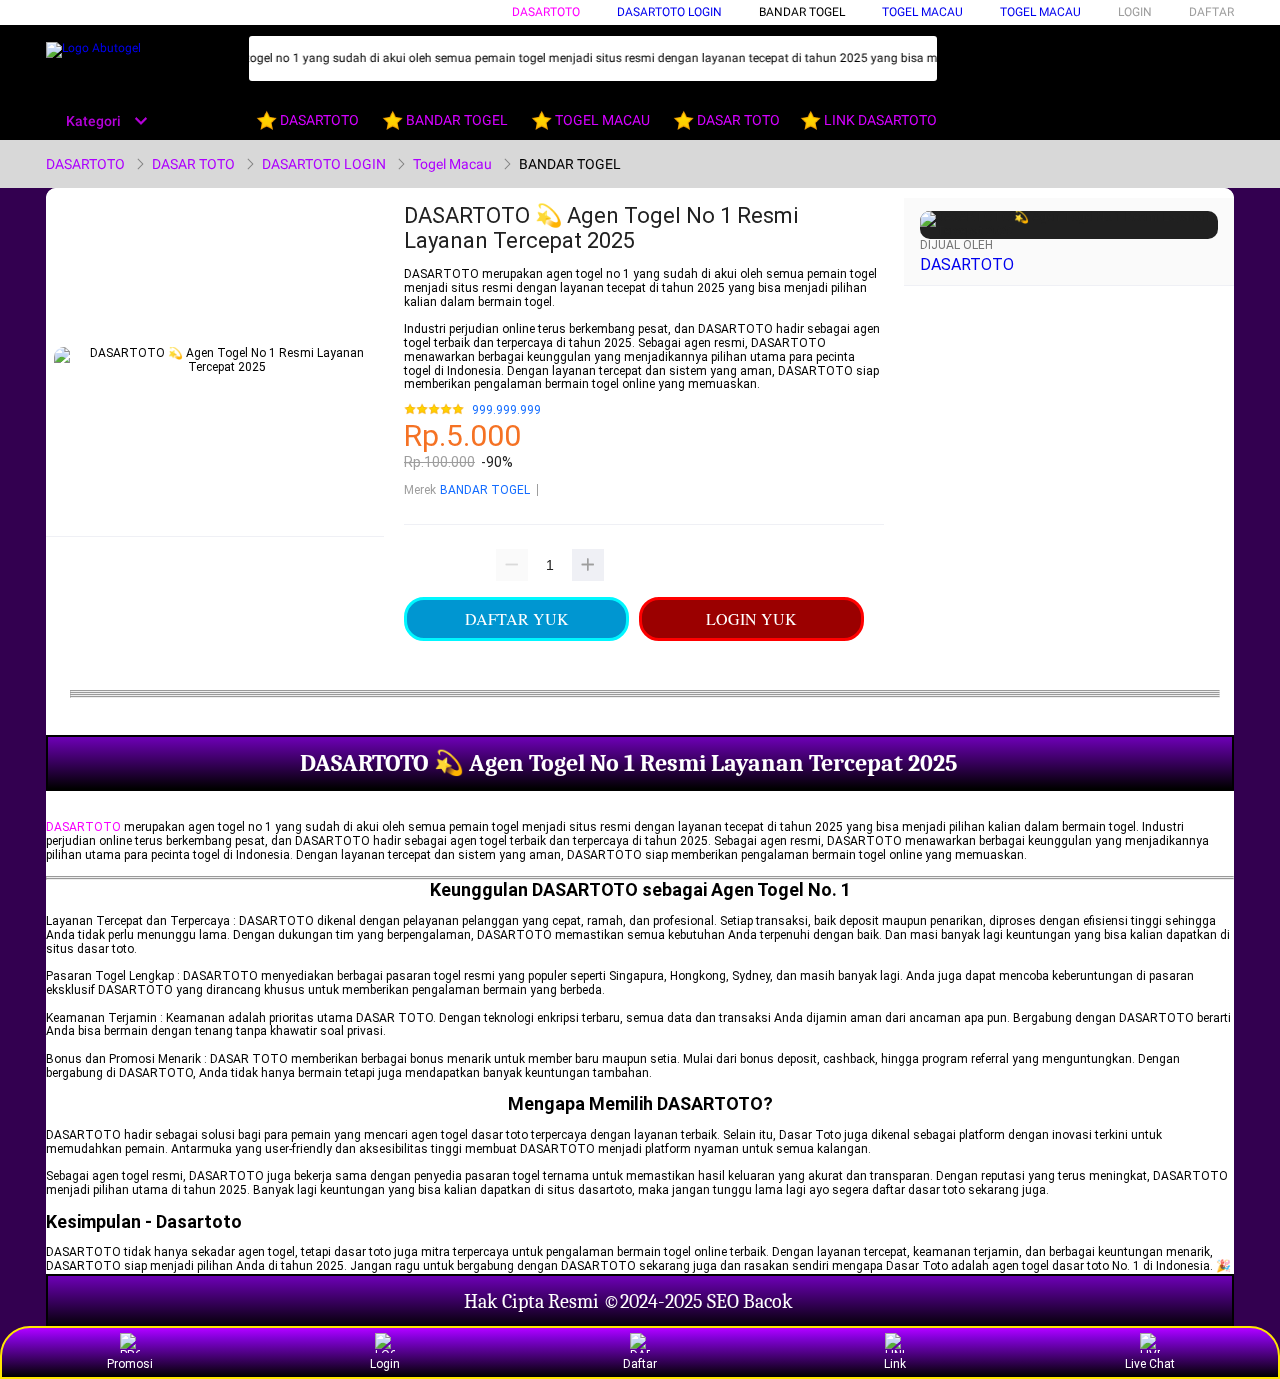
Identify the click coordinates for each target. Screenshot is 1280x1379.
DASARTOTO (546, 12)
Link (895, 1364)
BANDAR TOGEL (802, 12)
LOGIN (1135, 12)
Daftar (640, 1364)
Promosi (130, 1364)
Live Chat (1150, 1364)
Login (385, 1364)
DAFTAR (1211, 12)
